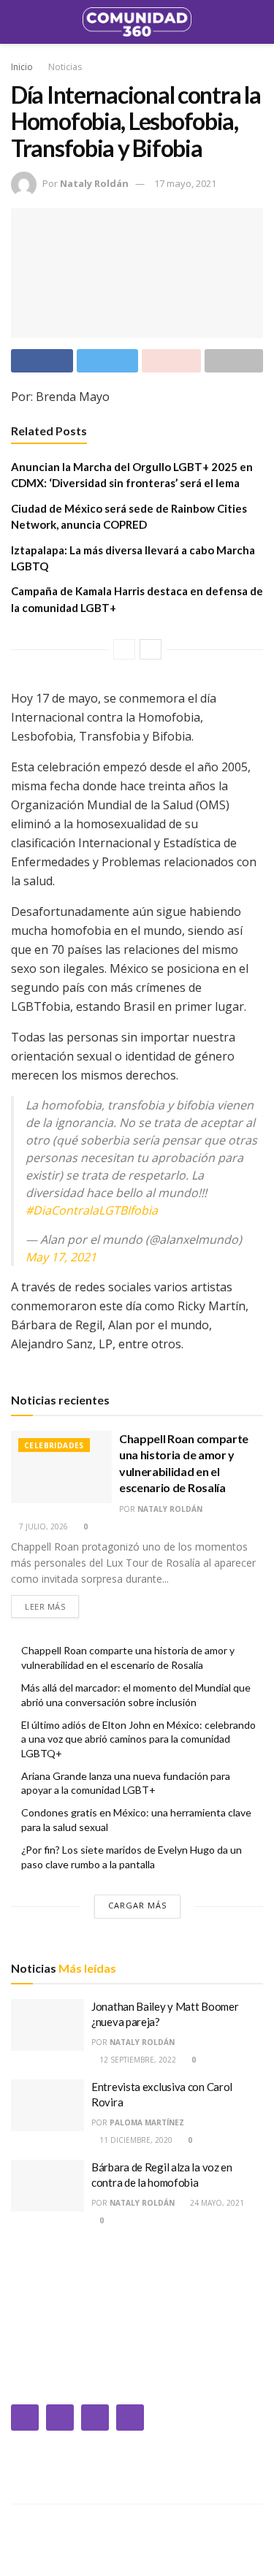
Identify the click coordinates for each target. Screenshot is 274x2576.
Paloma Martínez (147, 2122)
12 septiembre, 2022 (137, 2060)
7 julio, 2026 (42, 1526)
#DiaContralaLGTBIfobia (92, 1210)
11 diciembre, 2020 (135, 2140)
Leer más (45, 1606)
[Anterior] (124, 649)
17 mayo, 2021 (185, 183)
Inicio (22, 67)
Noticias (65, 67)
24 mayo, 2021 (216, 2203)
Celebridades (54, 1445)
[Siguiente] (151, 649)
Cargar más (137, 1905)
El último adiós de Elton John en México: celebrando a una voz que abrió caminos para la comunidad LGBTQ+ (138, 1739)
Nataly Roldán (94, 183)
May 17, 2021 (61, 1257)
